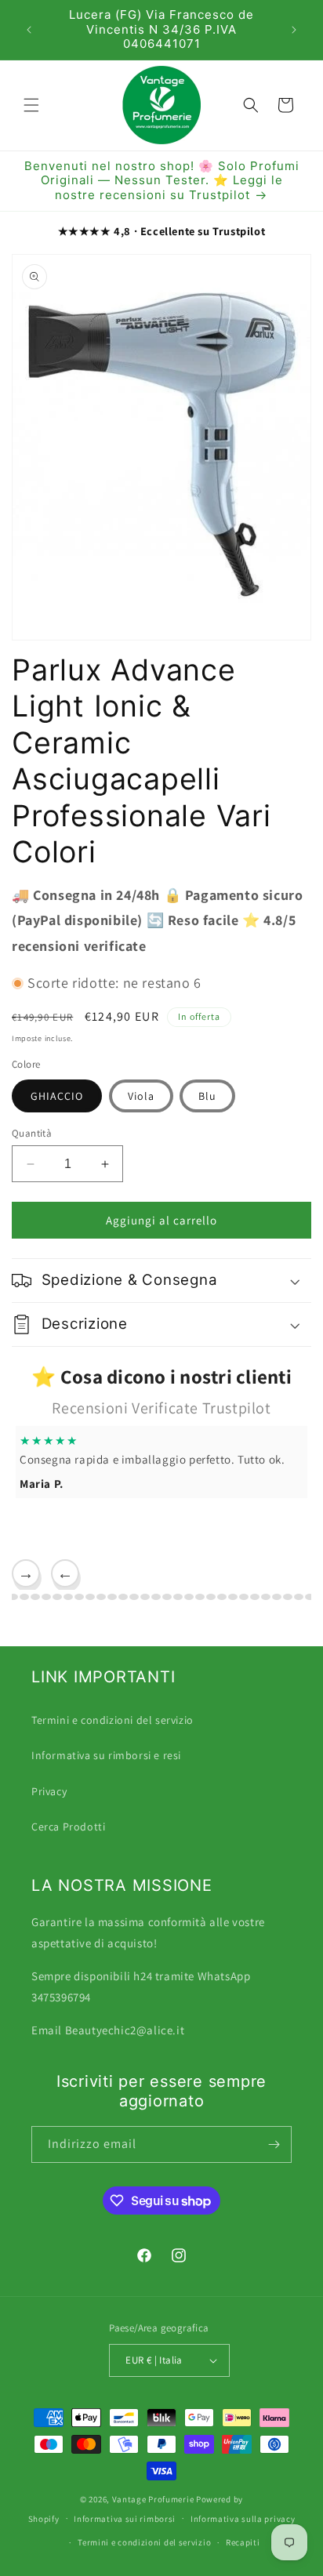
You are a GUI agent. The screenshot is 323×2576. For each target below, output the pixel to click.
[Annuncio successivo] (294, 30)
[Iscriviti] (274, 2144)
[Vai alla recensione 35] (310, 1597)
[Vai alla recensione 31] (266, 1597)
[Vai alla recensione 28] (233, 1597)
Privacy (49, 1791)
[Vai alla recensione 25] (200, 1597)
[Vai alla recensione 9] (24, 1597)
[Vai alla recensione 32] (277, 1597)
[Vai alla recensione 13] (68, 1597)
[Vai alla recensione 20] (145, 1597)
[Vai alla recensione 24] (189, 1597)
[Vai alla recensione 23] (178, 1597)
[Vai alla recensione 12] (57, 1597)
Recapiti (243, 2542)
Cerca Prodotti (68, 1827)
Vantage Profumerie (153, 2499)
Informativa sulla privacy (243, 2519)
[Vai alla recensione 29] (244, 1597)
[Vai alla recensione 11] (46, 1597)
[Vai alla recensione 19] (134, 1597)
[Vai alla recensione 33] (288, 1597)
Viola (141, 1096)
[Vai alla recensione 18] (123, 1597)
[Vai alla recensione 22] (167, 1597)
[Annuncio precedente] (29, 30)
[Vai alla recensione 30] (255, 1597)
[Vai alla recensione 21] (156, 1597)
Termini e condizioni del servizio (113, 1720)
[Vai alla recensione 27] (222, 1597)
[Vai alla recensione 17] (112, 1597)
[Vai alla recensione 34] (299, 1597)
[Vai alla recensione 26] (211, 1597)
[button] (31, 105)
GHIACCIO (57, 1096)
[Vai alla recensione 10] (35, 1597)
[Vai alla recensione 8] (13, 1597)
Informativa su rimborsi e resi (106, 1755)
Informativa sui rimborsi (125, 2519)
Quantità (32, 1133)
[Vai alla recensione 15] (90, 1597)
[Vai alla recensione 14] (79, 1597)
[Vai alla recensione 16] (101, 1597)
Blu (207, 1096)
